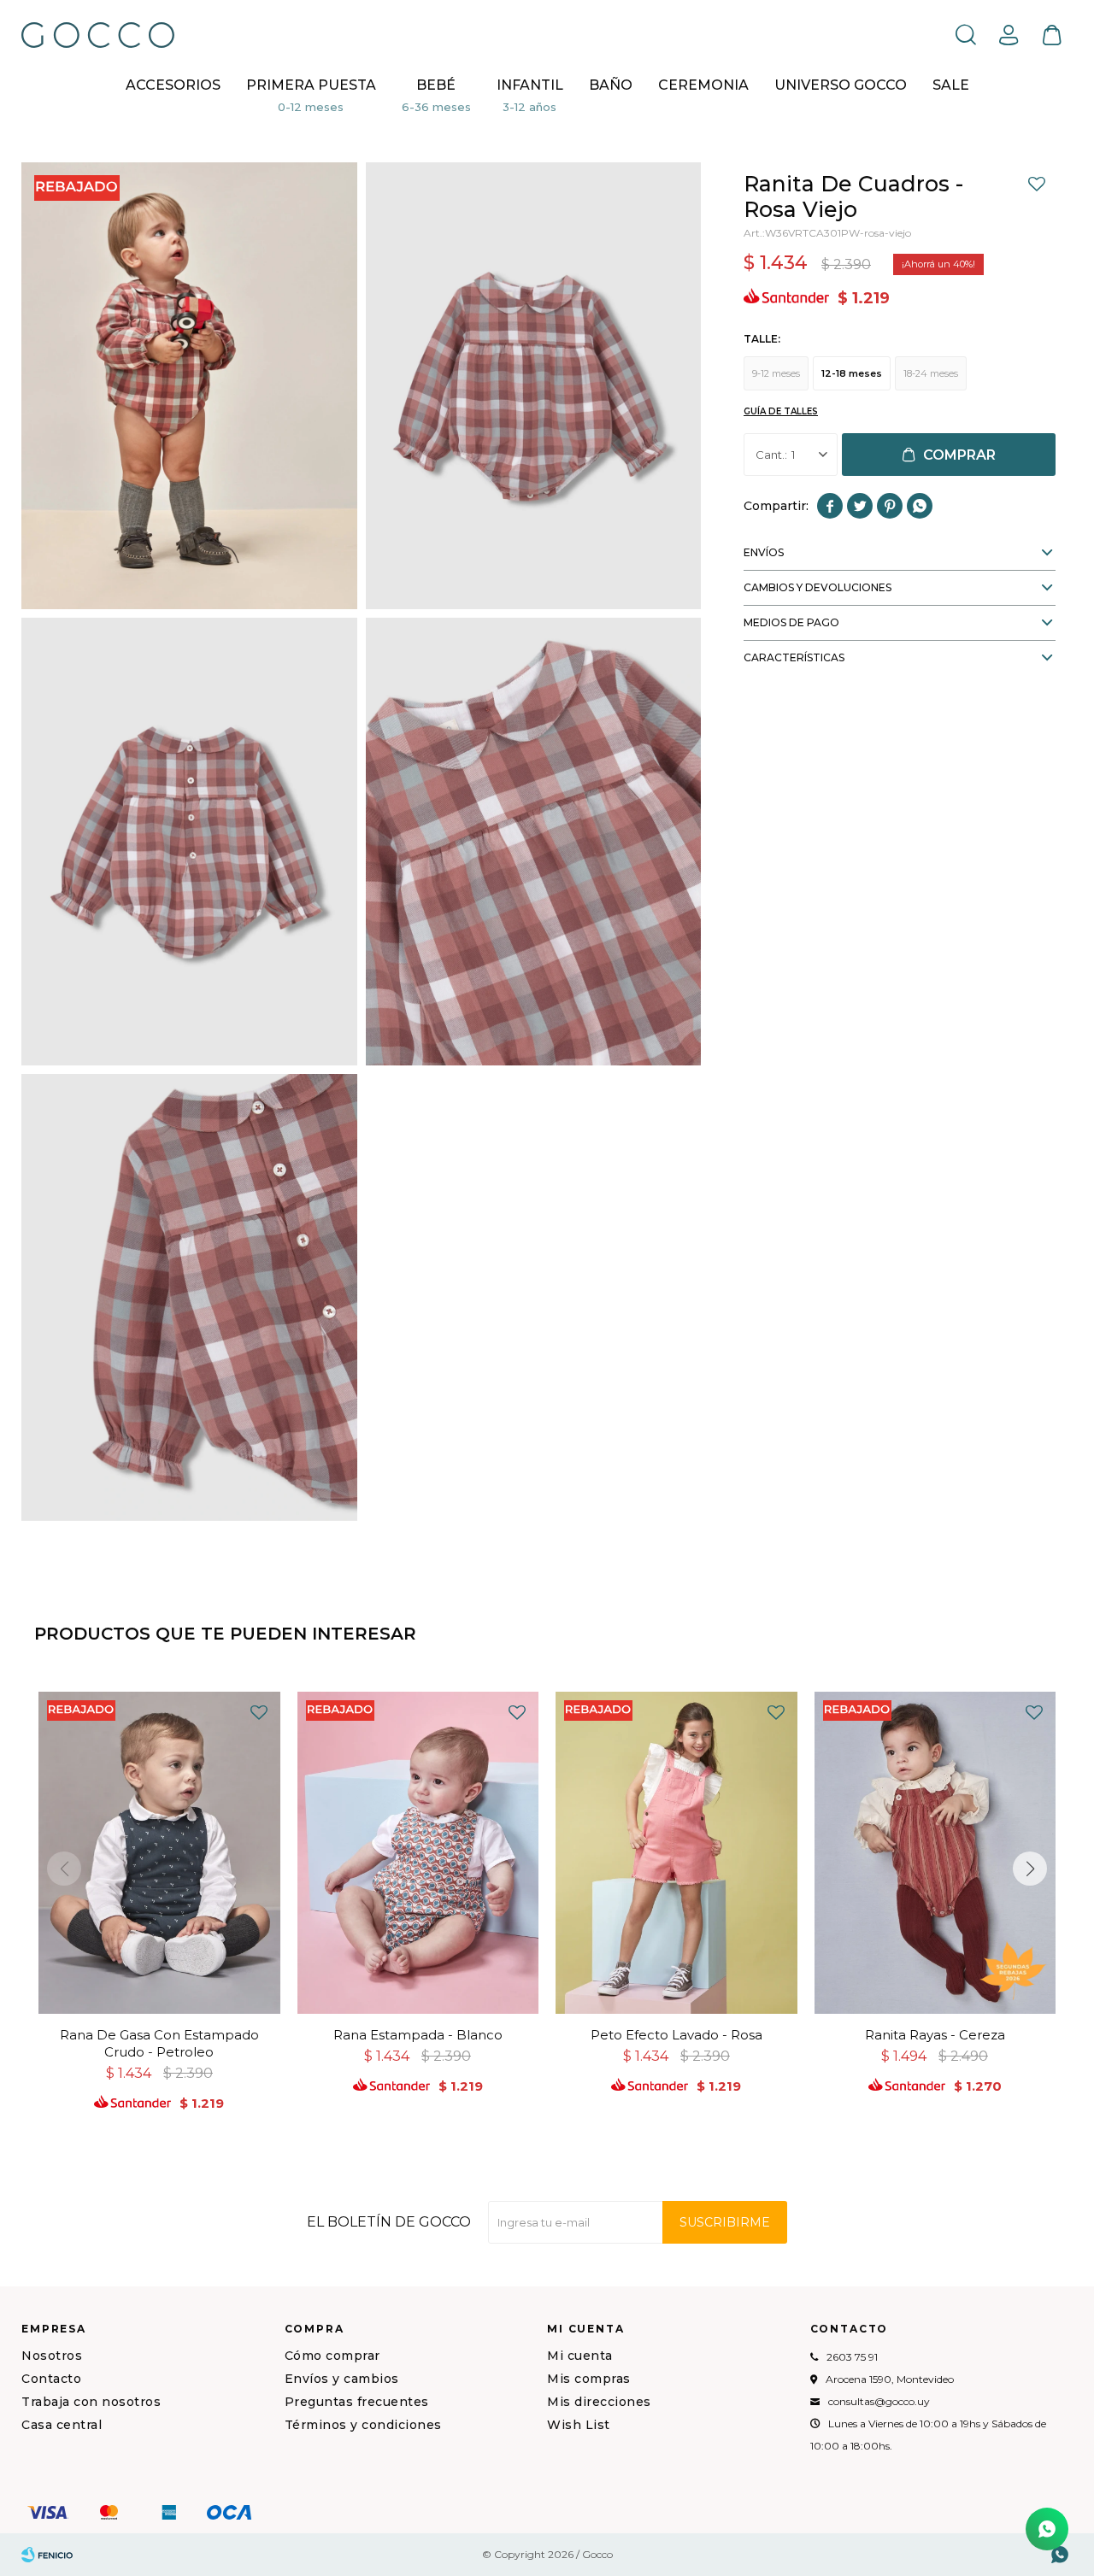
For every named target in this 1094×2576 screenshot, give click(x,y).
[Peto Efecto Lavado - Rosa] (676, 1853)
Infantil (530, 85)
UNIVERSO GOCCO (841, 85)
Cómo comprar (332, 2356)
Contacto (51, 2379)
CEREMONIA (703, 85)
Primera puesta (311, 85)
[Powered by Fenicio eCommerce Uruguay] (47, 2555)
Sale (951, 85)
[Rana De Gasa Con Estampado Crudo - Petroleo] (159, 1853)
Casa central (62, 2425)
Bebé (436, 85)
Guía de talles (781, 411)
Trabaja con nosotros (91, 2402)
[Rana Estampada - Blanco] (418, 1853)
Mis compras (589, 2379)
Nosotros (52, 2356)
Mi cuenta (580, 2356)
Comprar (959, 455)
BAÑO (611, 85)
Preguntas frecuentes (357, 2402)
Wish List (579, 2425)
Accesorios (173, 85)
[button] (966, 34)
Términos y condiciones (363, 2425)
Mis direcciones (599, 2402)
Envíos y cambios (342, 2379)
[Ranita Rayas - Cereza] (935, 1853)
